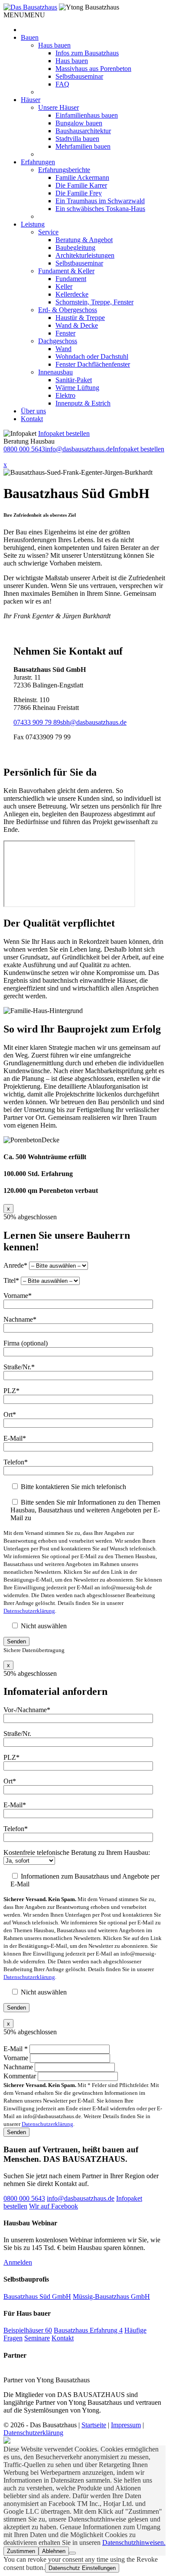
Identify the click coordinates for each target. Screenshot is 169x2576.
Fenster (65, 333)
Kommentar (21, 2076)
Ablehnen (54, 2551)
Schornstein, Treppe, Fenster (94, 302)
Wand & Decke (77, 325)
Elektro (65, 395)
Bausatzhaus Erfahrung (88, 2330)
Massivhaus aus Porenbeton (93, 69)
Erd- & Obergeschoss (68, 310)
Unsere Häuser (58, 107)
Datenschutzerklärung (29, 1611)
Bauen (30, 37)
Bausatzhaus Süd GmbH (37, 2296)
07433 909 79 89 (37, 722)
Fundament (71, 279)
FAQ (62, 84)
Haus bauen (54, 45)
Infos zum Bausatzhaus (87, 53)
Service (48, 232)
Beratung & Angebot (84, 240)
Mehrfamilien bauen (83, 146)
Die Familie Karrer (81, 185)
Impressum (126, 2425)
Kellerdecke (72, 294)
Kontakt (32, 419)
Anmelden (18, 2262)
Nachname (19, 2067)
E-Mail (16, 2049)
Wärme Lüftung (77, 388)
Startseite (94, 2425)
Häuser (31, 100)
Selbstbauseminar (79, 76)
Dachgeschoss (58, 341)
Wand (63, 349)
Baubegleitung (75, 248)
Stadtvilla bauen (77, 139)
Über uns (33, 411)
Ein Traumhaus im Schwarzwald (100, 201)
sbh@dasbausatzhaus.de (93, 722)
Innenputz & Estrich (83, 403)
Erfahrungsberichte (64, 170)
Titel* (12, 1280)
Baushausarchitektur (83, 131)
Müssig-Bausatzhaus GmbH (111, 2296)
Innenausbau (55, 372)
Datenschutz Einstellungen (82, 2568)
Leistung (33, 224)
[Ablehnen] (72, 2553)
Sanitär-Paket (74, 380)
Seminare (37, 2338)
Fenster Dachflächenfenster (93, 364)
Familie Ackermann (82, 177)
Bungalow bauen (79, 123)
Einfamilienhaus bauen (87, 115)
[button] (24, 15)
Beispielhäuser (28, 2330)
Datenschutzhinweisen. (134, 2542)
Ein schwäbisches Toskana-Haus (100, 209)
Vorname (17, 2058)
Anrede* (16, 1265)
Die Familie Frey (79, 193)
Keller (64, 286)
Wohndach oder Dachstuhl (92, 356)
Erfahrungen (38, 162)
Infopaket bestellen (64, 433)
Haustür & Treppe (80, 318)
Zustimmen (21, 2551)
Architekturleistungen (85, 255)
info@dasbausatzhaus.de (79, 449)
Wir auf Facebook (54, 2206)
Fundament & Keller (66, 271)
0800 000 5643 (24, 449)
